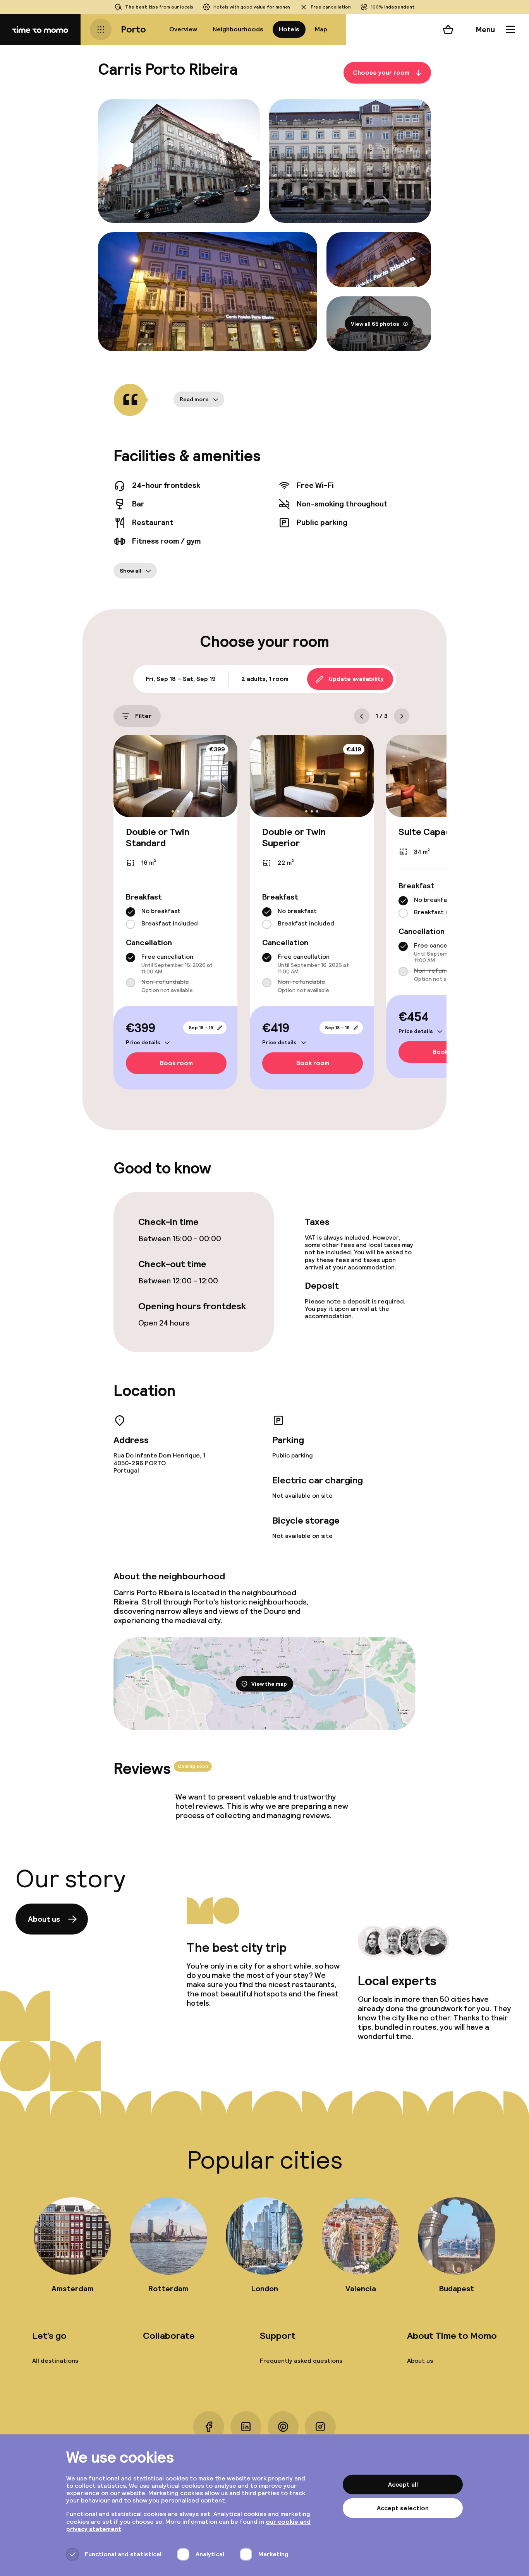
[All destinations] (101, 29)
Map (321, 29)
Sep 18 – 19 (201, 1027)
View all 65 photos (375, 324)
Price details (143, 1042)
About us (44, 1919)
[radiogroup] (175, 918)
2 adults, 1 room (265, 679)
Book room (176, 1063)
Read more (194, 399)
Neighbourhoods (238, 29)
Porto (133, 29)
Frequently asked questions (301, 2361)
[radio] (131, 912)
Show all (131, 571)
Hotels (289, 29)
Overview (183, 29)
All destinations (55, 2361)
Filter (143, 716)
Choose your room (381, 73)
